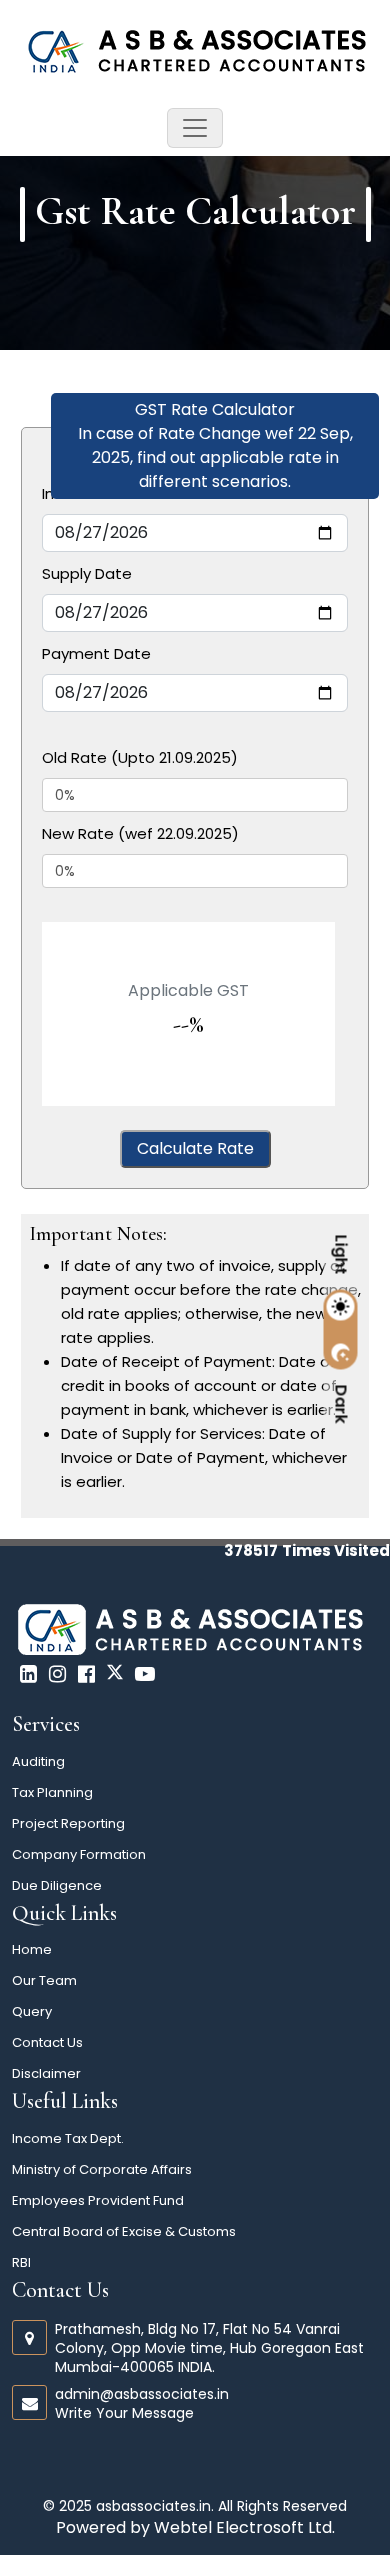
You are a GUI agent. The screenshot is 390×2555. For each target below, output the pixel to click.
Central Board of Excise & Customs (124, 2231)
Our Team (44, 1980)
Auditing (38, 1761)
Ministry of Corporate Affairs (102, 2169)
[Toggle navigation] (195, 128)
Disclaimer (46, 2073)
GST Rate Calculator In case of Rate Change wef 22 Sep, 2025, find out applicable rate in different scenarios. (215, 445)
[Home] (195, 48)
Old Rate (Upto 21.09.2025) (140, 757)
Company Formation (79, 1854)
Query (32, 2011)
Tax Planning (52, 1792)
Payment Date (96, 653)
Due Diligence (57, 1885)
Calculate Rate (195, 1148)
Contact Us (47, 2042)
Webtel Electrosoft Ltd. (244, 2527)
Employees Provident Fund (98, 2200)
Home (32, 1949)
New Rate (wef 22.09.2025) (140, 833)
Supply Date (87, 573)
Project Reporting (68, 1823)
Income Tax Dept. (68, 2138)
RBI (21, 2262)
